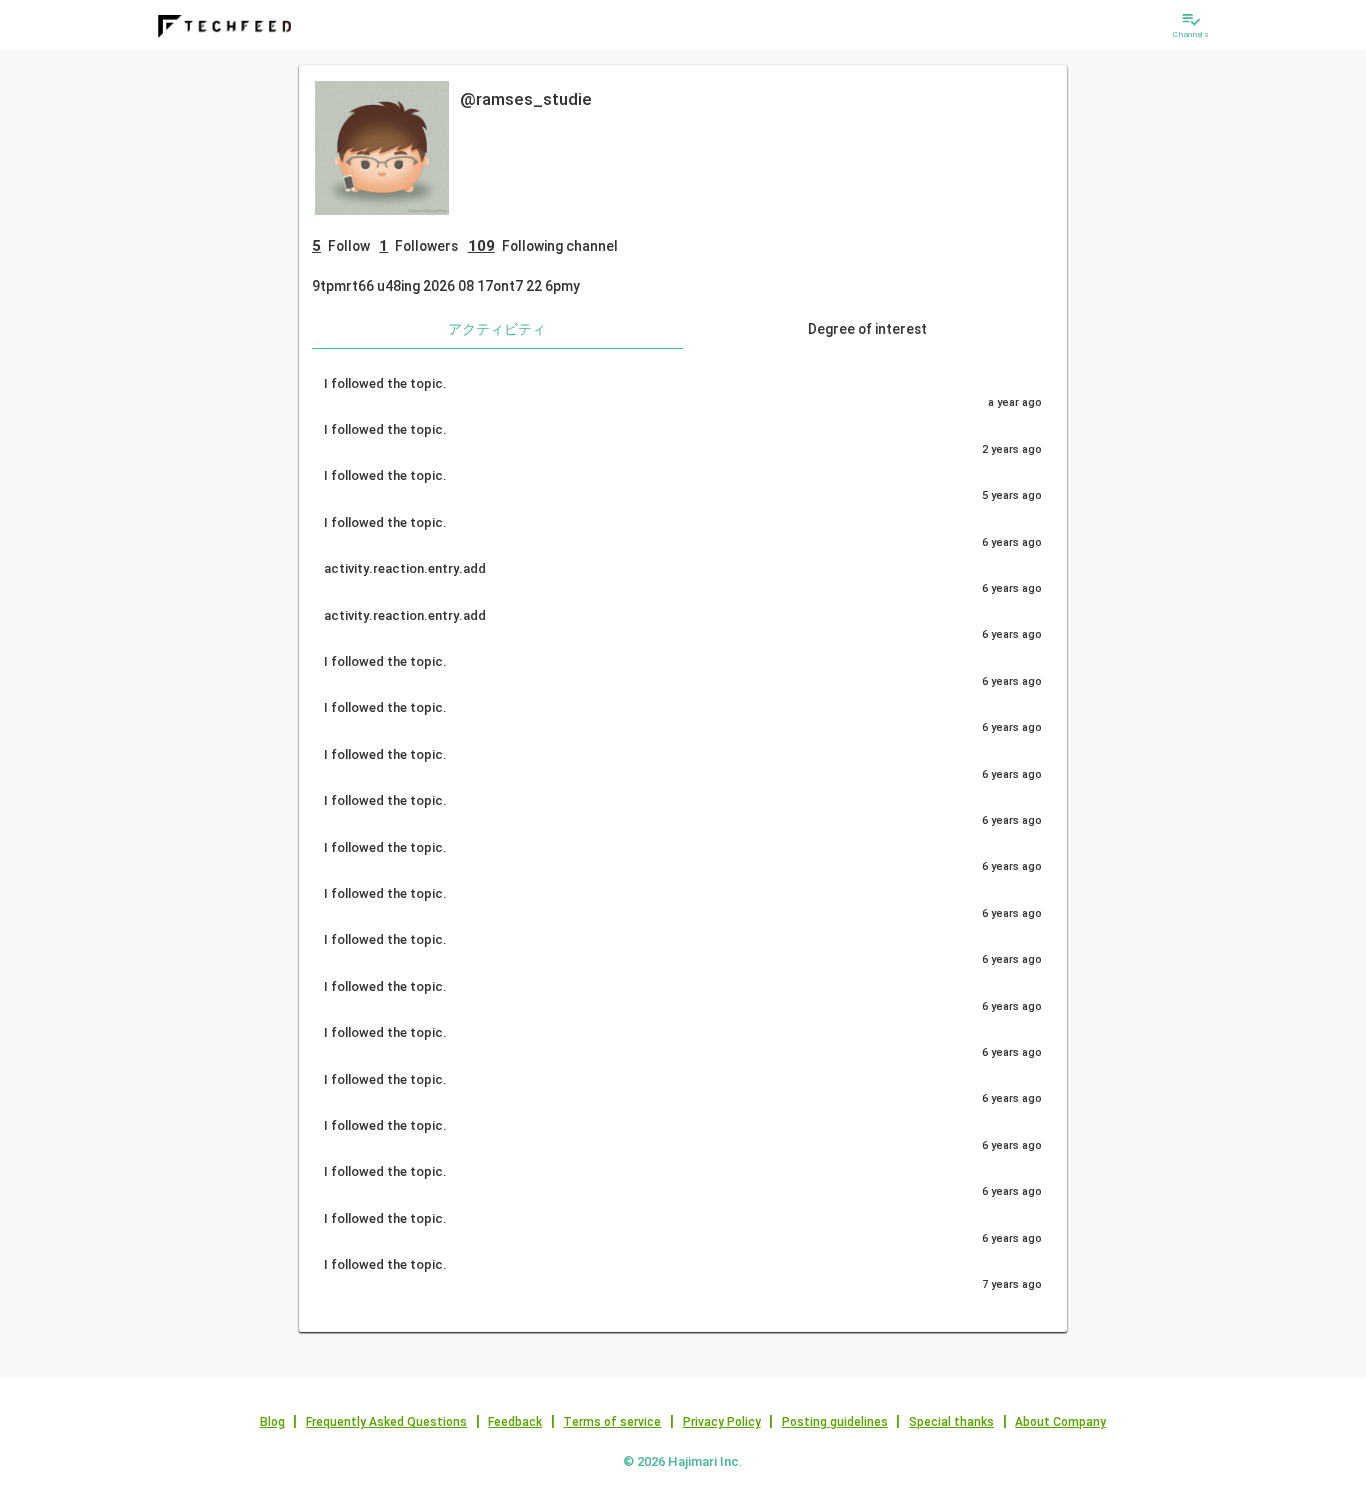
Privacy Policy (722, 1422)
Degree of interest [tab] (867, 329)
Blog (272, 1422)
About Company (1060, 1422)
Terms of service (612, 1422)
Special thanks (951, 1422)
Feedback (515, 1422)
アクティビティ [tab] (497, 329)
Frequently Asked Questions (386, 1422)
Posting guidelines (835, 1422)
